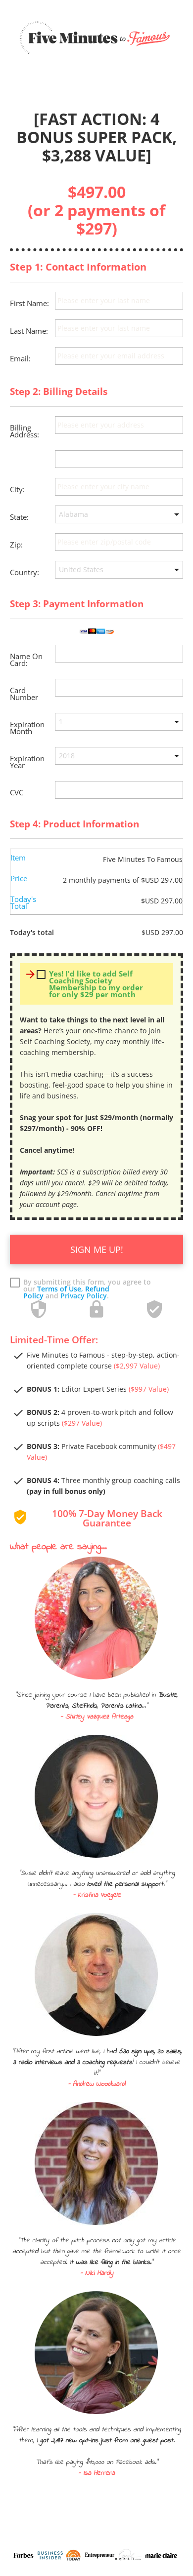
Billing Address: (24, 431)
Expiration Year (27, 762)
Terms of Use (59, 1289)
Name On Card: (26, 660)
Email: (20, 358)
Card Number (24, 694)
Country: (24, 572)
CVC (17, 792)
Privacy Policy (84, 1296)
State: (19, 517)
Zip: (16, 545)
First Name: (29, 303)
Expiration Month (27, 728)
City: (17, 489)
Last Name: (29, 331)
